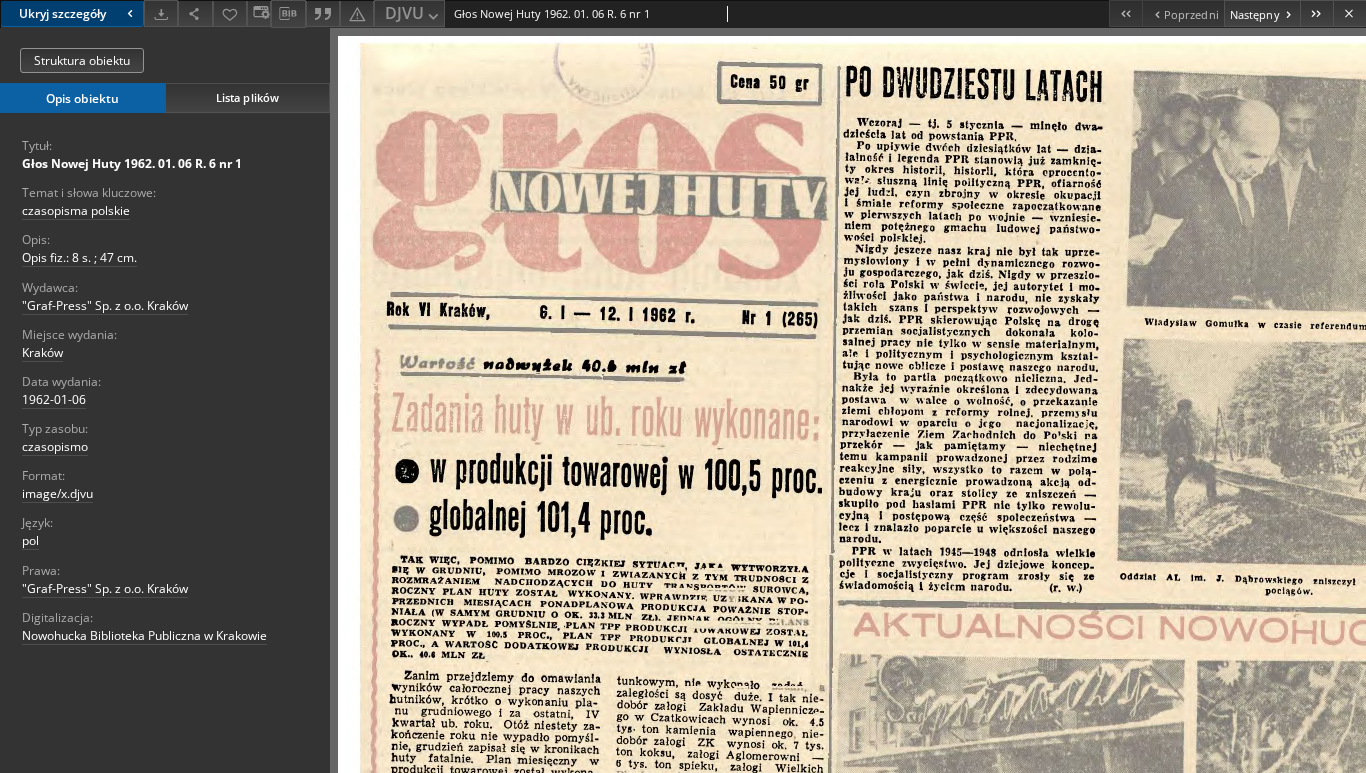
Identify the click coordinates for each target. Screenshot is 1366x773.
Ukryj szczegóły (62, 13)
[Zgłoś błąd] (357, 13)
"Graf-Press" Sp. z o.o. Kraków (105, 305)
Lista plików (247, 97)
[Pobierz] (161, 13)
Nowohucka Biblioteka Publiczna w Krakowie (144, 635)
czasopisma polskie (76, 210)
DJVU (404, 13)
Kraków (42, 352)
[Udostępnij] (195, 13)
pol (30, 540)
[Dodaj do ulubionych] (230, 13)
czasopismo (55, 446)
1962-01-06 (54, 399)
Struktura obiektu (82, 60)
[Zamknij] (1349, 13)
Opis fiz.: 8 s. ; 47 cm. (79, 257)
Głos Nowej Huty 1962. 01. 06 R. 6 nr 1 (132, 163)
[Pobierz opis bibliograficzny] (288, 14)
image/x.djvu (57, 493)
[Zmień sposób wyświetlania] (259, 13)
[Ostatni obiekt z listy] (1316, 13)
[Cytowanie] (323, 13)
